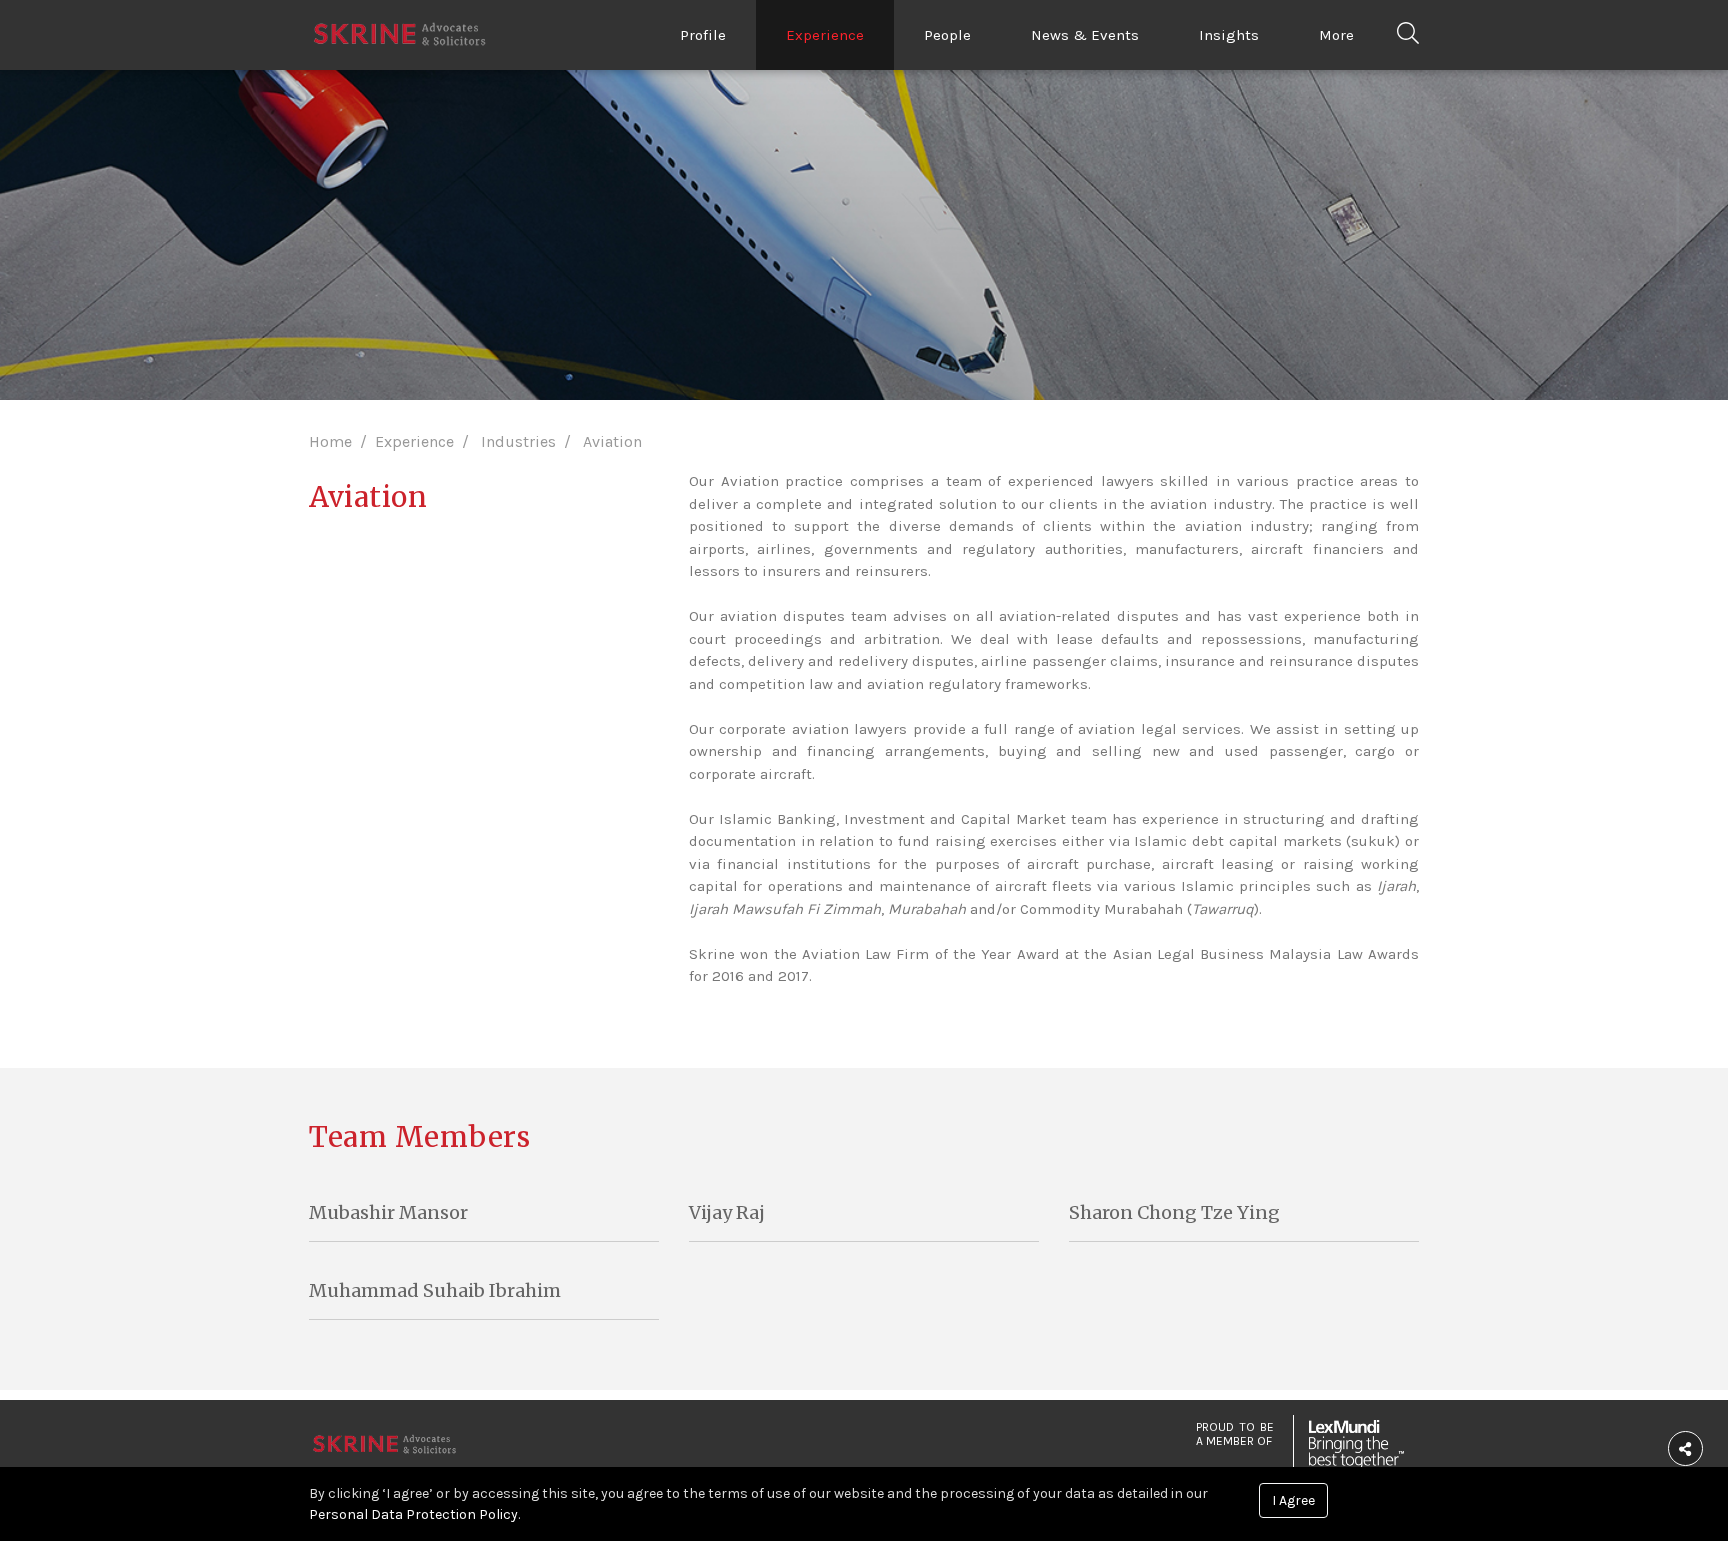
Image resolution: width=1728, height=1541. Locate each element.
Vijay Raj (727, 1212)
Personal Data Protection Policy (413, 1514)
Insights (1229, 35)
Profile (703, 35)
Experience (825, 35)
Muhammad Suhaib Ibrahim (435, 1290)
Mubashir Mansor (388, 1212)
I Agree (1293, 1500)
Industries (518, 441)
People (947, 35)
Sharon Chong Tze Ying (1174, 1212)
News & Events (1085, 35)
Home (330, 441)
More (1336, 35)
